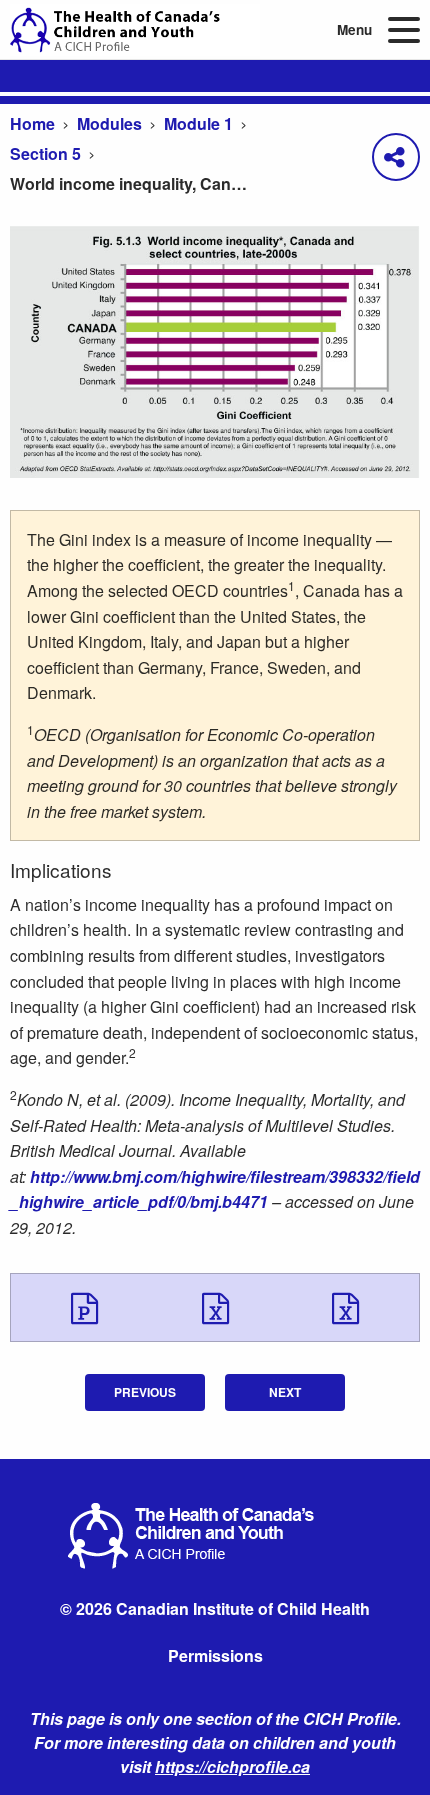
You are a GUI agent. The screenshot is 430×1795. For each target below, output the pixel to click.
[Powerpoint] (84, 1307)
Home (32, 123)
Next (285, 1392)
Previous (145, 1392)
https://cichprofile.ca (232, 1766)
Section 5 (45, 153)
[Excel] (215, 1307)
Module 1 (198, 123)
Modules (109, 123)
